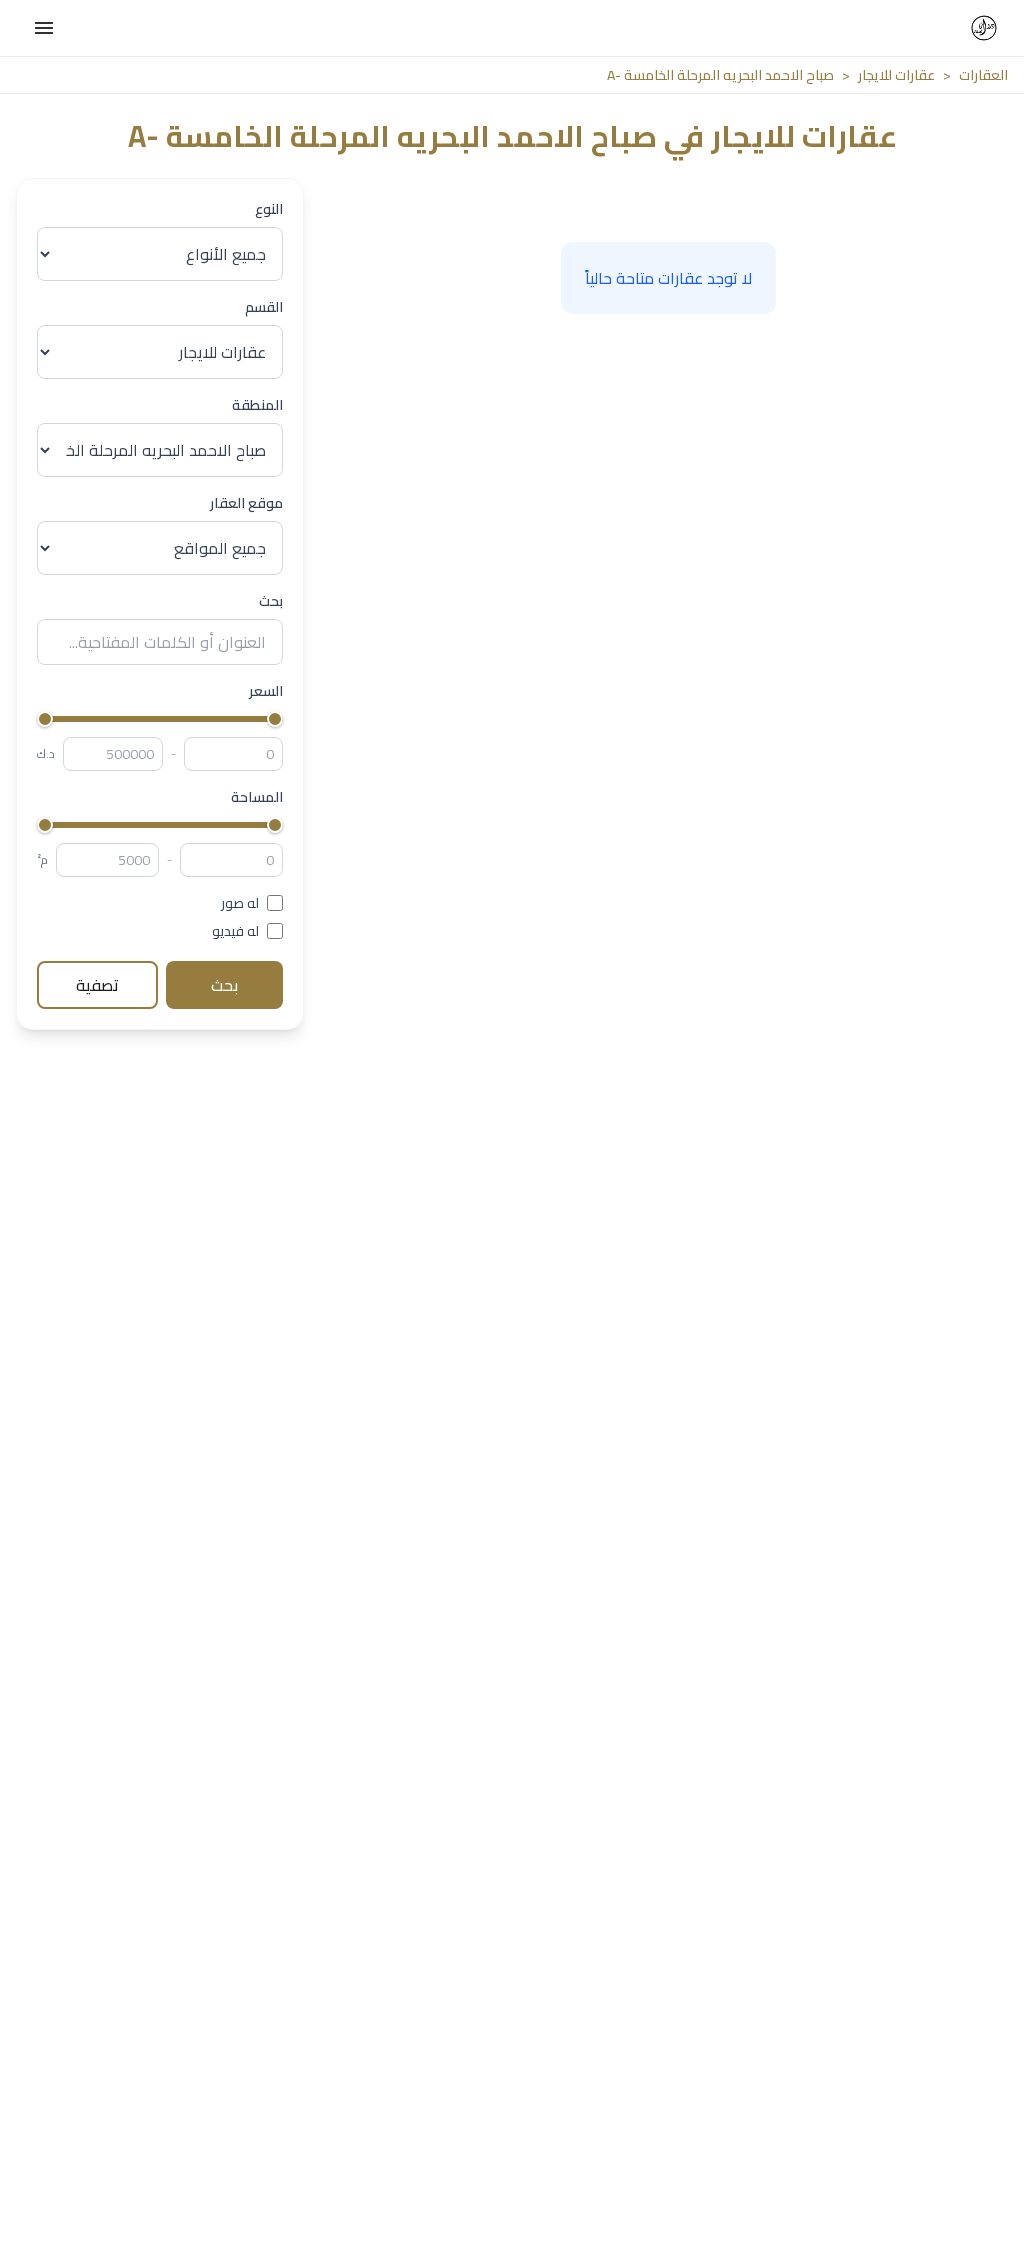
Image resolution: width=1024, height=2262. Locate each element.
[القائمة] (44, 28)
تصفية (97, 985)
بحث (271, 601)
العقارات (983, 75)
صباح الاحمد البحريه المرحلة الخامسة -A (720, 75)
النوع (269, 209)
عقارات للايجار (896, 75)
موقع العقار (246, 503)
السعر (266, 691)
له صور (240, 903)
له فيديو (235, 931)
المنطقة (257, 405)
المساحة (257, 797)
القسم (264, 307)
